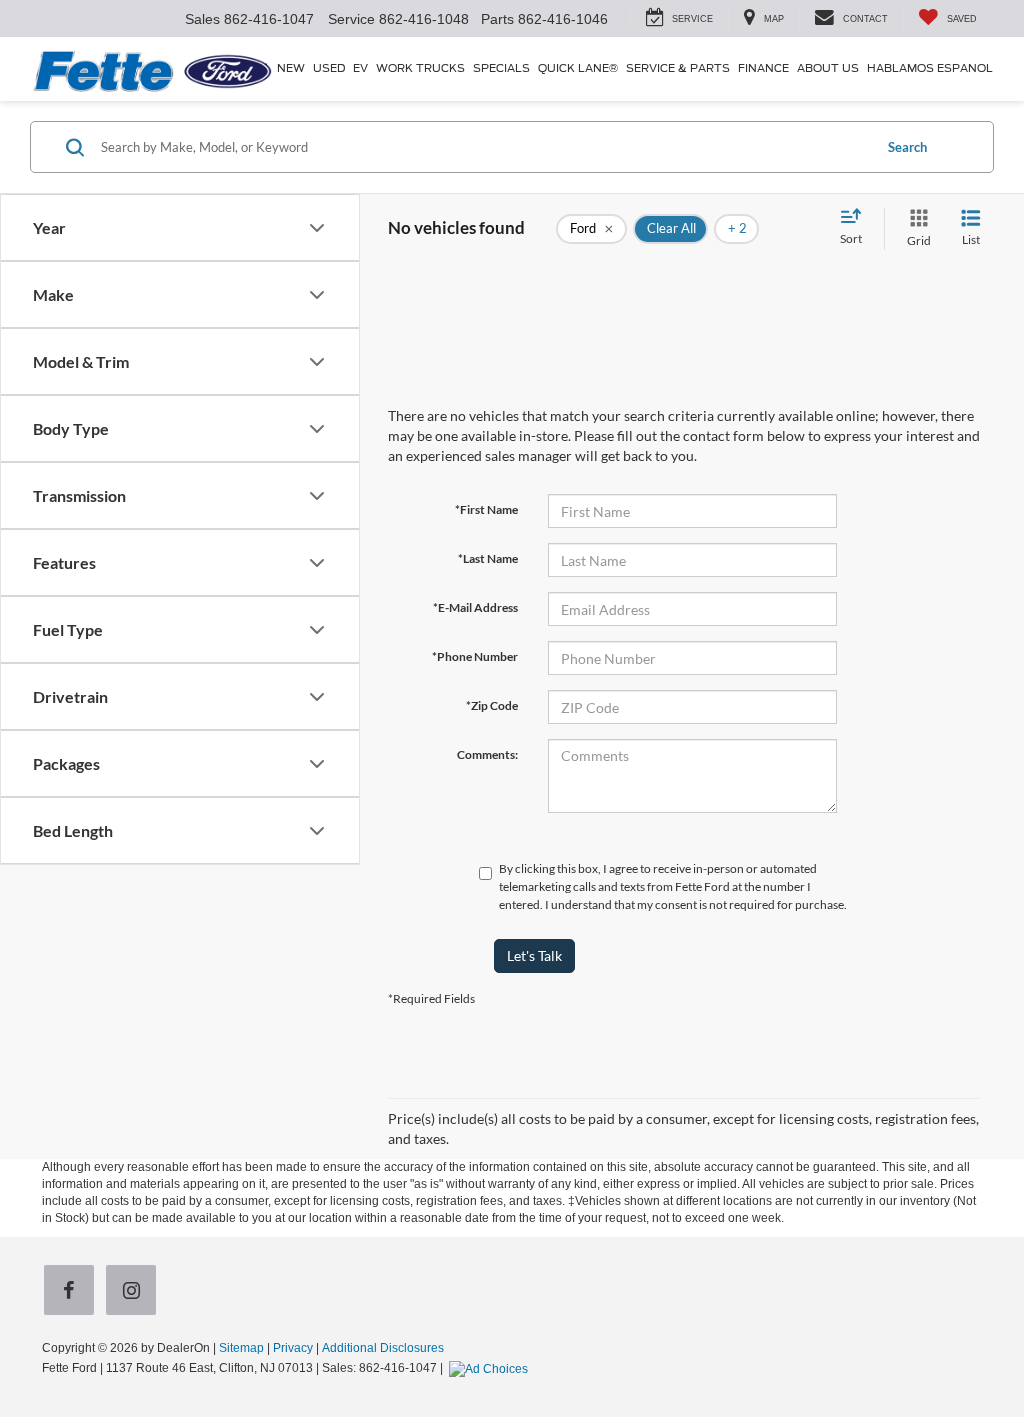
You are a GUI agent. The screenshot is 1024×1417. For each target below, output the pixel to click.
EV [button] (360, 68)
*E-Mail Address (475, 607)
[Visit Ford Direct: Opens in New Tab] (491, 1368)
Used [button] (329, 68)
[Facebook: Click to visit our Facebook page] (73, 1292)
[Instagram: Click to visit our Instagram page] (135, 1292)
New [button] (291, 68)
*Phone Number (475, 656)
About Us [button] (828, 68)
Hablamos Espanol (930, 68)
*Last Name (488, 558)
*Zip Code (492, 705)
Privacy (293, 1348)
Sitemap (241, 1348)
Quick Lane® (578, 68)
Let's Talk (534, 955)
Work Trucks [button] (420, 68)
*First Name (486, 509)
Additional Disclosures (383, 1348)
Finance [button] (763, 68)
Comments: (487, 754)
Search (907, 147)
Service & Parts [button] (678, 68)
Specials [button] (501, 68)
